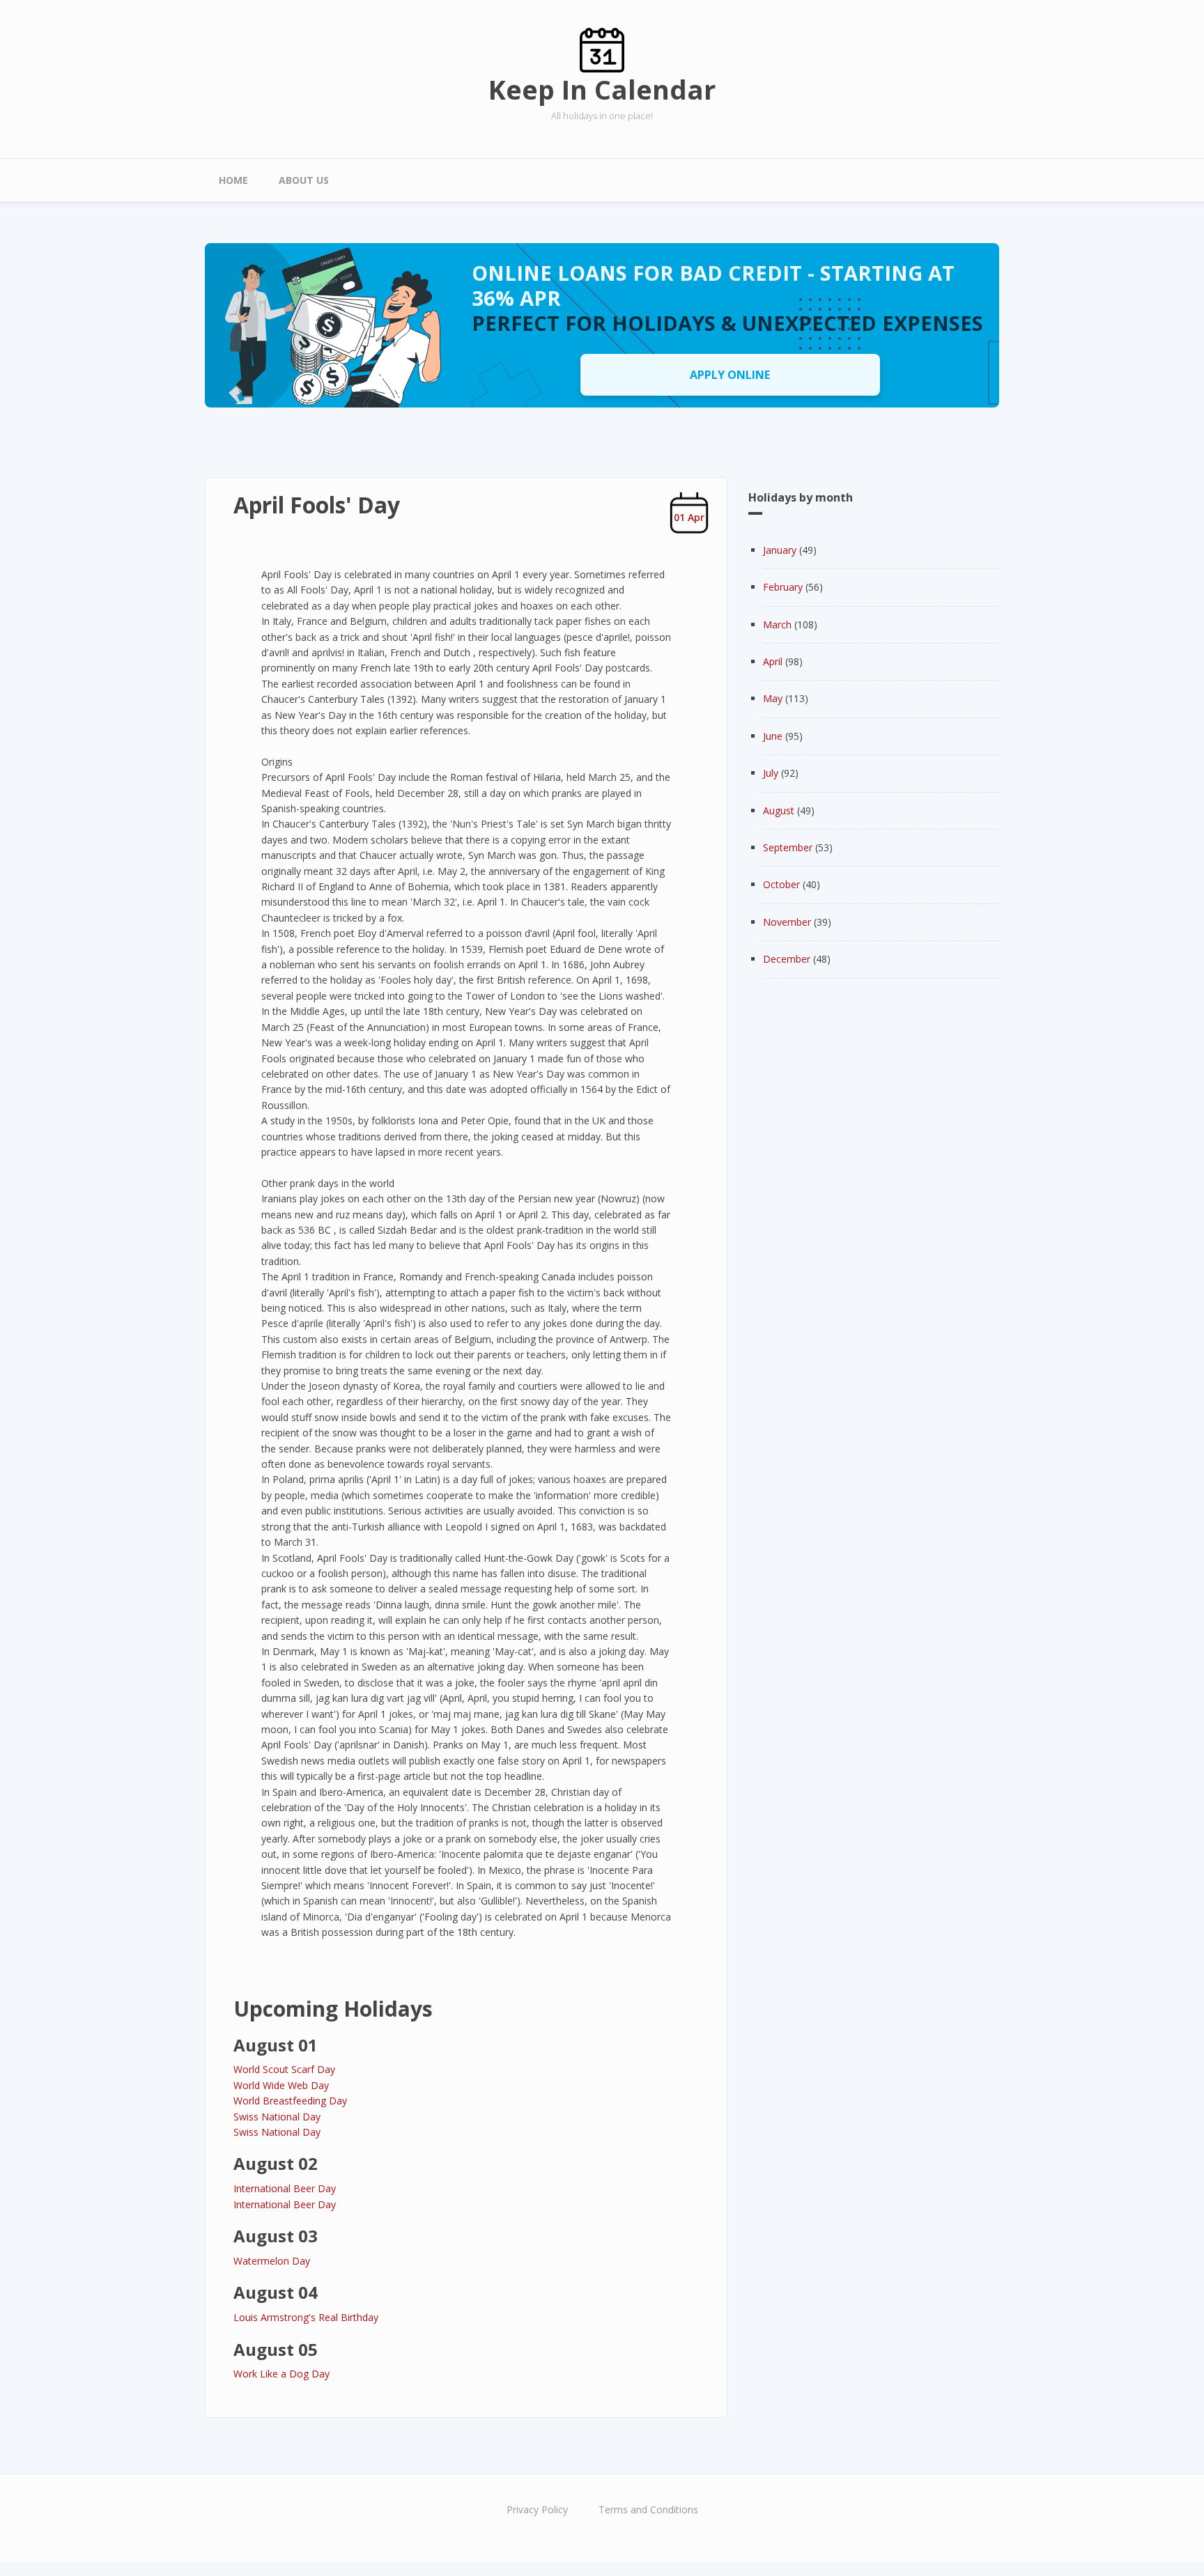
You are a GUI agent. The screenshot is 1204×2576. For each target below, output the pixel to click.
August (779, 810)
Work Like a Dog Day (281, 2374)
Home (233, 180)
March (777, 624)
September (788, 847)
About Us (304, 180)
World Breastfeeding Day (290, 2101)
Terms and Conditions (648, 2509)
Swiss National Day (277, 2117)
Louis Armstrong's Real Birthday (306, 2317)
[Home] (602, 49)
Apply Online (730, 375)
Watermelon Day (272, 2261)
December (787, 959)
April (773, 661)
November (787, 922)
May (773, 698)
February (783, 587)
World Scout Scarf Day (284, 2069)
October (781, 884)
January (780, 550)
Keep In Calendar (602, 89)
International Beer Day (285, 2188)
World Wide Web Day (281, 2085)
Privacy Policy (537, 2509)
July (771, 773)
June (773, 736)
